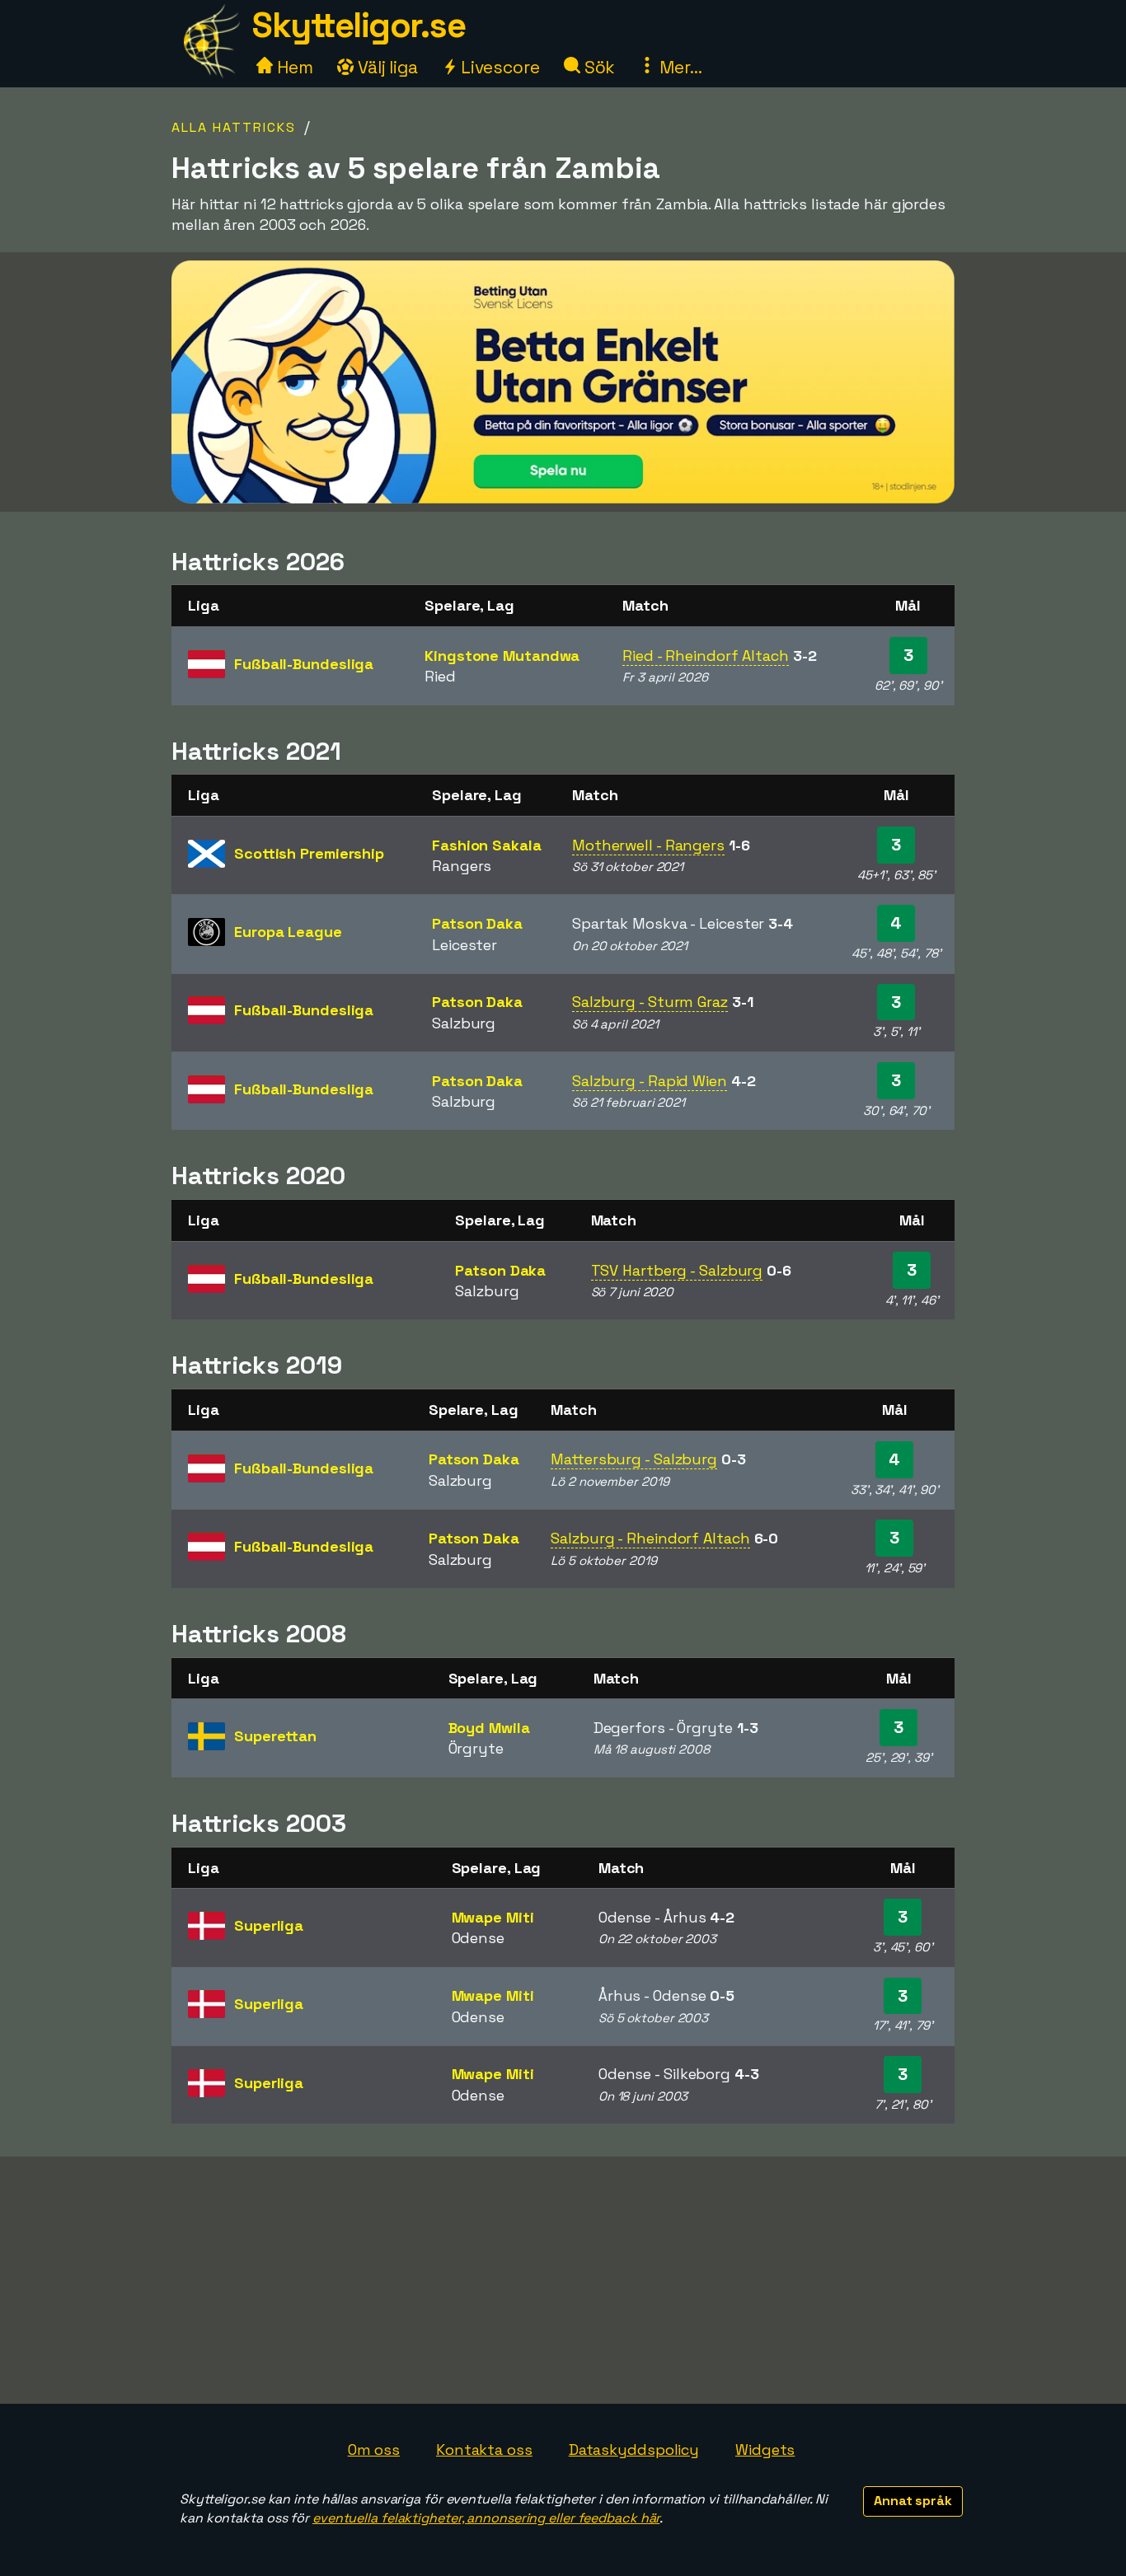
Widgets (765, 2450)
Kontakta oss (484, 2450)
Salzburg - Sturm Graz (650, 1002)
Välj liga (386, 67)
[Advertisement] (563, 2280)
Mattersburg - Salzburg (634, 1459)
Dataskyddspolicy (634, 2450)
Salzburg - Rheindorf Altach (650, 1538)
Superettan (275, 1736)
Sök (598, 67)
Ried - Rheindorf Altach (706, 656)
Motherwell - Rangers (648, 845)
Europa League (288, 932)
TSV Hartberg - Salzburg (677, 1270)
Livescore (498, 67)
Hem (293, 67)
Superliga (269, 1925)
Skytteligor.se (359, 25)
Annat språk (913, 2501)
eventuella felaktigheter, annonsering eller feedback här (486, 2518)
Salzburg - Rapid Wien (650, 1081)
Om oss (374, 2450)
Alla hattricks (234, 127)
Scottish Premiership (309, 853)
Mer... (678, 67)
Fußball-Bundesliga (304, 664)
